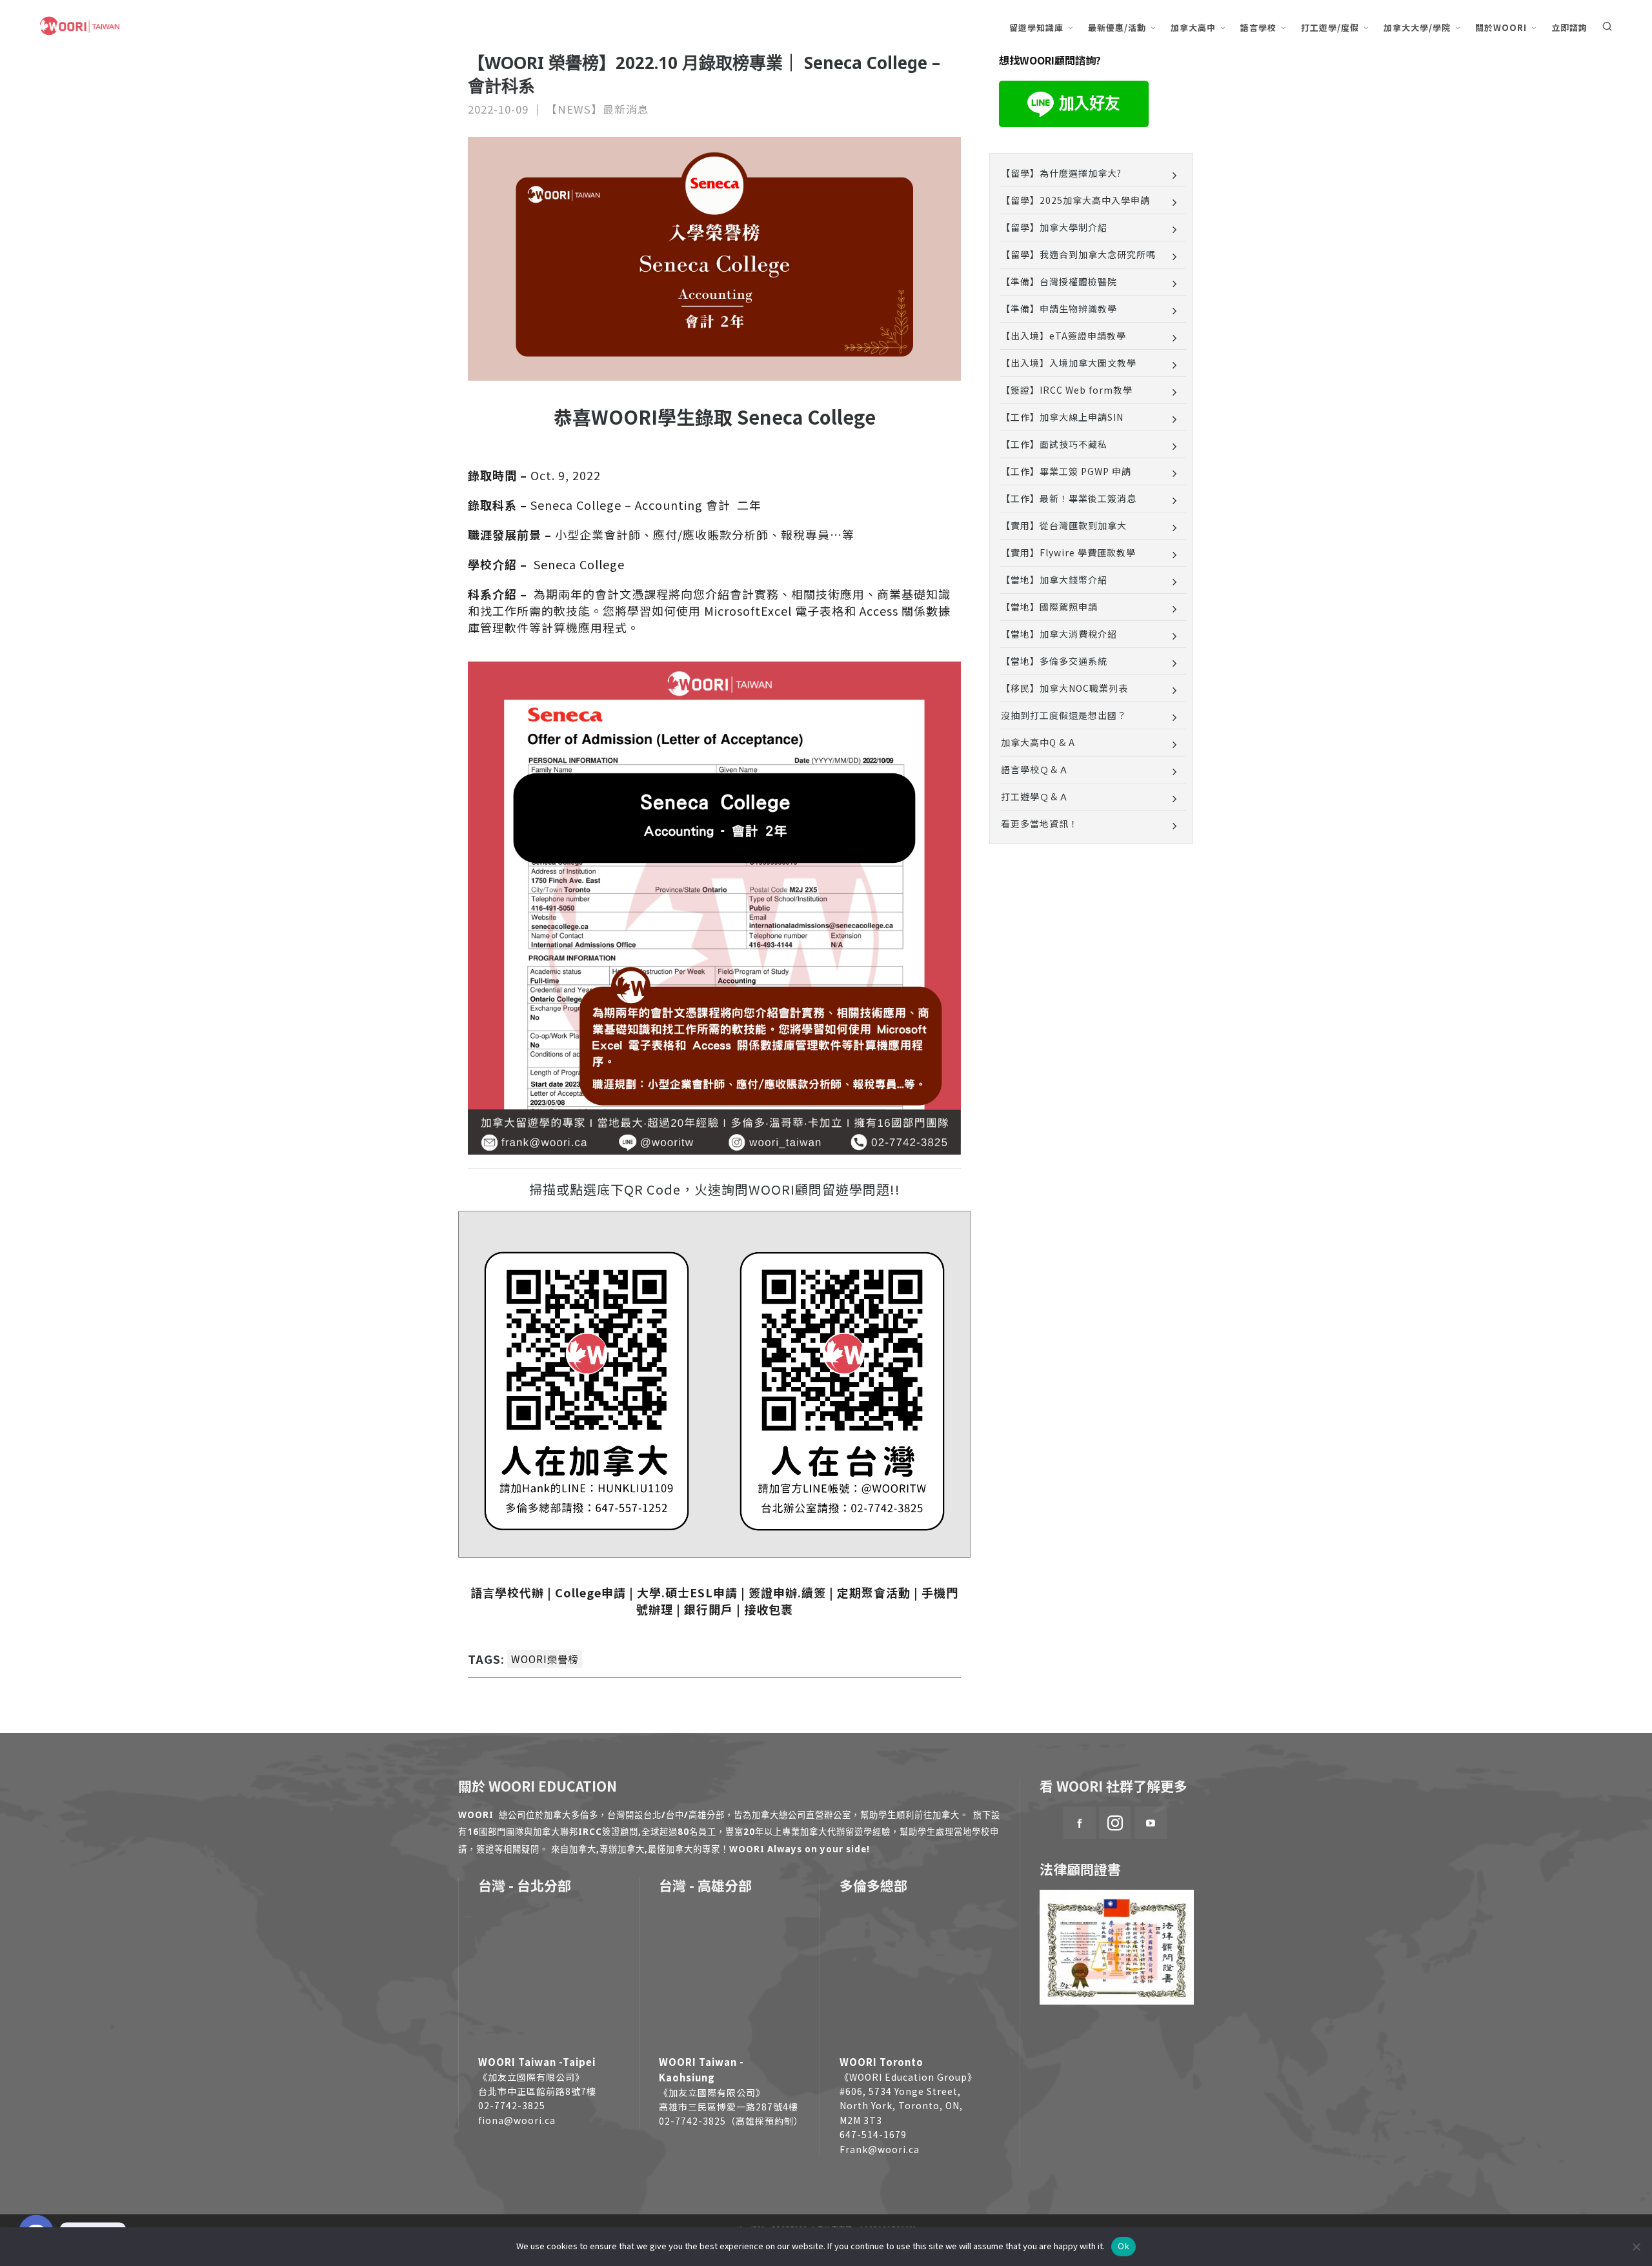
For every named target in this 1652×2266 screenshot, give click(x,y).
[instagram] (1115, 1823)
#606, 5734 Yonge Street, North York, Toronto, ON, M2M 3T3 (901, 2106)
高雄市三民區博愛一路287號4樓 (729, 2107)
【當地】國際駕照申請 (1049, 607)
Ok (1123, 2246)
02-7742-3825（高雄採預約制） (731, 2121)
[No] (1636, 2247)
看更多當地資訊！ (1040, 824)
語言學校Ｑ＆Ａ (1035, 769)
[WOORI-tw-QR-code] (842, 1389)
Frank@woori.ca (880, 2149)
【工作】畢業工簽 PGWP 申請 (1066, 471)
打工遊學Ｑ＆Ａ (1035, 796)
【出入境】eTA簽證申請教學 (1063, 336)
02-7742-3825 (512, 2105)
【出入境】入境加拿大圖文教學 (1069, 363)
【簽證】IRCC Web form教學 (1067, 390)
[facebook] (1080, 1823)
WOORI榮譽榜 (545, 1659)
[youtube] (1151, 1823)
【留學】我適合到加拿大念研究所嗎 (1078, 254)
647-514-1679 (873, 2134)
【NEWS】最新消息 (598, 109)
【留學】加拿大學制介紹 (1054, 227)
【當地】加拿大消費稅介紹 (1059, 634)
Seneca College (578, 564)
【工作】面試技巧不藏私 (1054, 444)
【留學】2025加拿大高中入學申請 (1075, 200)
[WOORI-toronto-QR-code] (587, 1389)
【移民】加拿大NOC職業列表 (1064, 688)
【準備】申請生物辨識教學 (1059, 309)
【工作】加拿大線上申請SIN (1062, 417)
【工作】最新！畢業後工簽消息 (1069, 498)
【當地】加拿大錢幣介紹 (1054, 580)
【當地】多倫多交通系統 (1054, 661)
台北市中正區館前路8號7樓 (537, 2091)
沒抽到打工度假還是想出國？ (1064, 715)
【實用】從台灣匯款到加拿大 (1064, 525)
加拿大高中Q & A (1038, 742)
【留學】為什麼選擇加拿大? (1061, 173)
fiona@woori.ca (517, 2120)
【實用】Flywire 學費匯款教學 (1068, 552)
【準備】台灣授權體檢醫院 (1059, 281)
